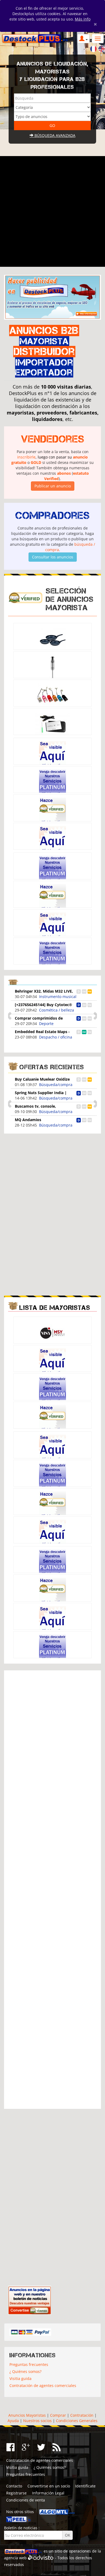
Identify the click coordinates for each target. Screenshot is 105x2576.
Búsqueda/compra (56, 1085)
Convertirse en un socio (49, 2486)
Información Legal (48, 2493)
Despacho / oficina (56, 1037)
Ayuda (13, 2421)
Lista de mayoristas (55, 1308)
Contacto (14, 2486)
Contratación (82, 2415)
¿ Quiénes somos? (25, 2371)
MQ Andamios (28, 1120)
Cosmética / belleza (57, 1010)
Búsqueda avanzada (54, 135)
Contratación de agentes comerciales (43, 2386)
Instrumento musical (58, 997)
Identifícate (85, 2486)
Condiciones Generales (77, 2421)
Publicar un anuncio (53, 486)
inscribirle (26, 457)
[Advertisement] (52, 211)
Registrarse (16, 2493)
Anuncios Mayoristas (27, 2415)
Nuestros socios (37, 2421)
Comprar (58, 2415)
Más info (83, 19)
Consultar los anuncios (53, 557)
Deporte (46, 1024)
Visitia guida (20, 2378)
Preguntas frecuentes (29, 2364)
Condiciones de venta (26, 2500)
